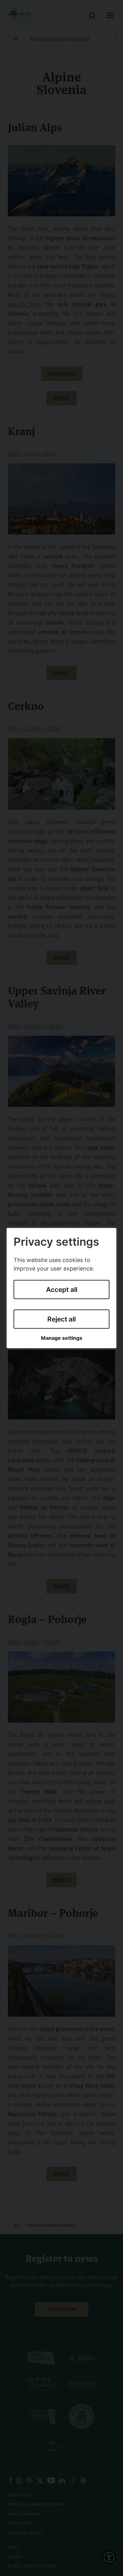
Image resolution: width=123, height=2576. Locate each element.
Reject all (61, 1319)
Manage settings (62, 1338)
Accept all (62, 1290)
